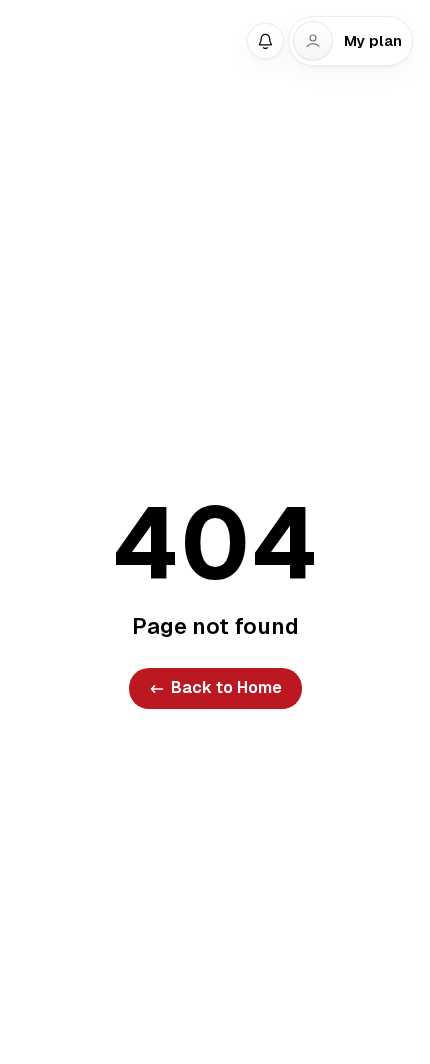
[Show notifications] (265, 41)
